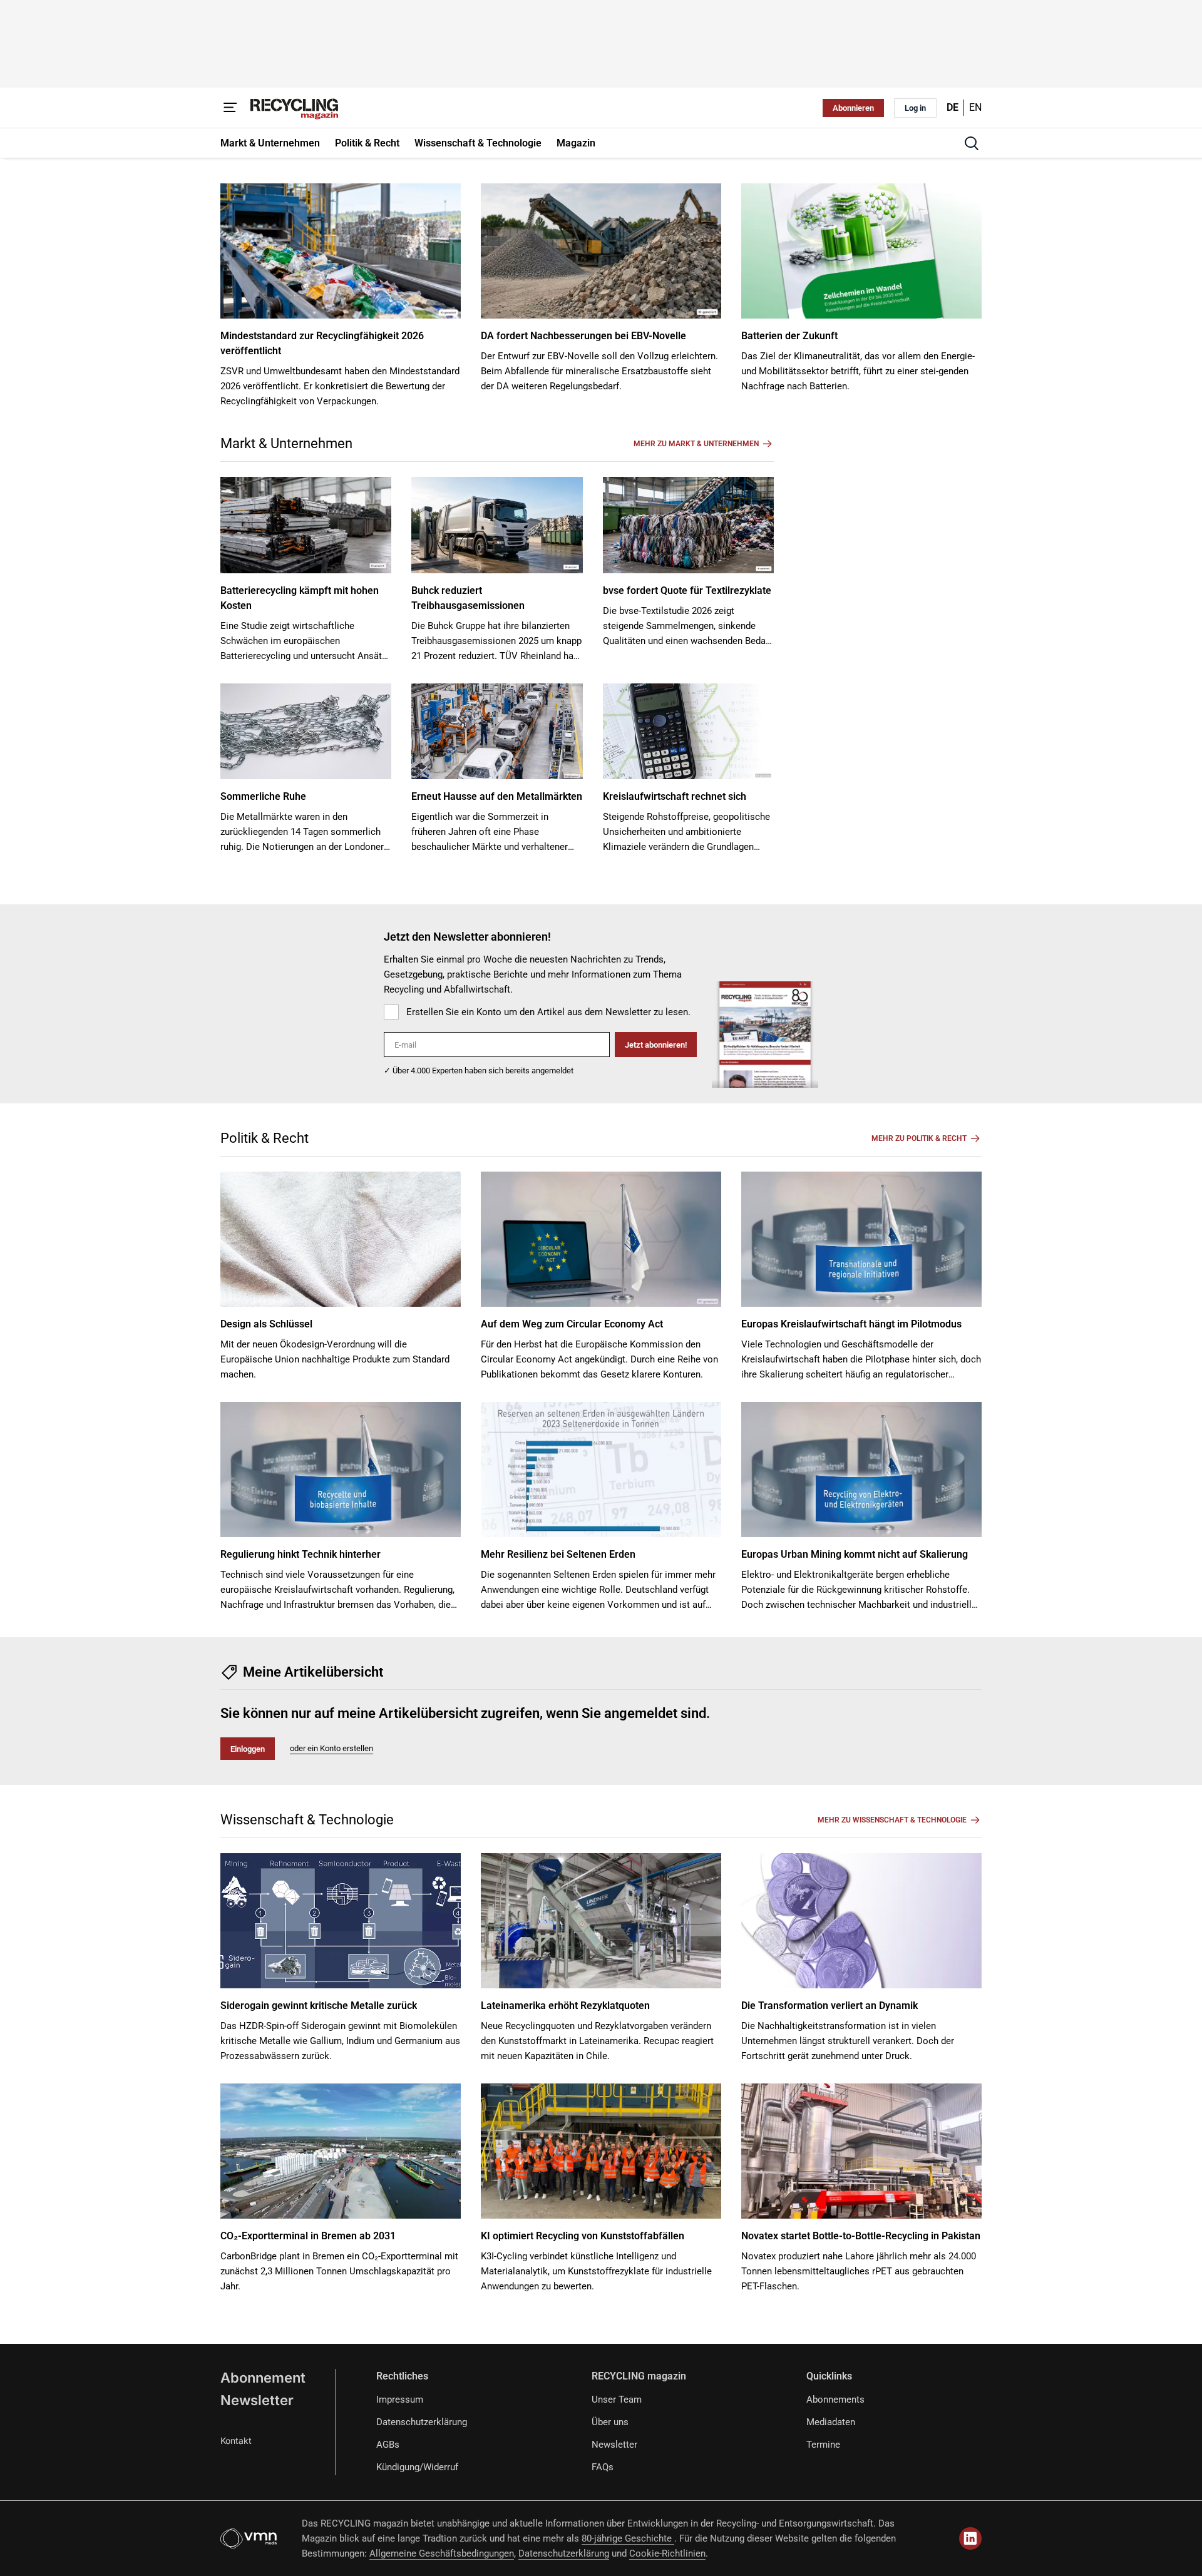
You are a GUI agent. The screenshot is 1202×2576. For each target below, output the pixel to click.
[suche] (972, 143)
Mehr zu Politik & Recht (919, 1138)
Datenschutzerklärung (422, 2422)
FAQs (603, 2467)
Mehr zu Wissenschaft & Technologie (892, 1820)
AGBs (388, 2445)
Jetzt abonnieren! (656, 1045)
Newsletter (257, 2400)
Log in (915, 108)
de (953, 107)
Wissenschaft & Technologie (307, 1820)
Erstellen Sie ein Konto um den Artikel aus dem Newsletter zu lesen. (548, 1012)
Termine (823, 2445)
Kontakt (236, 2441)
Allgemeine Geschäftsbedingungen (442, 2553)
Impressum (400, 2400)
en (975, 107)
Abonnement (263, 2378)
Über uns (610, 2422)
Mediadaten (831, 2422)
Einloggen (248, 1749)
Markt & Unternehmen (286, 443)
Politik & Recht (265, 1138)
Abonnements (835, 2400)
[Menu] (230, 108)
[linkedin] (970, 2538)
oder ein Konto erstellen (331, 1748)
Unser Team (617, 2400)
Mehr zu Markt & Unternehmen (696, 444)
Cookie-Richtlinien (667, 2553)
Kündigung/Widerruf (417, 2467)
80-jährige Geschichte (628, 2538)
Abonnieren (853, 108)
